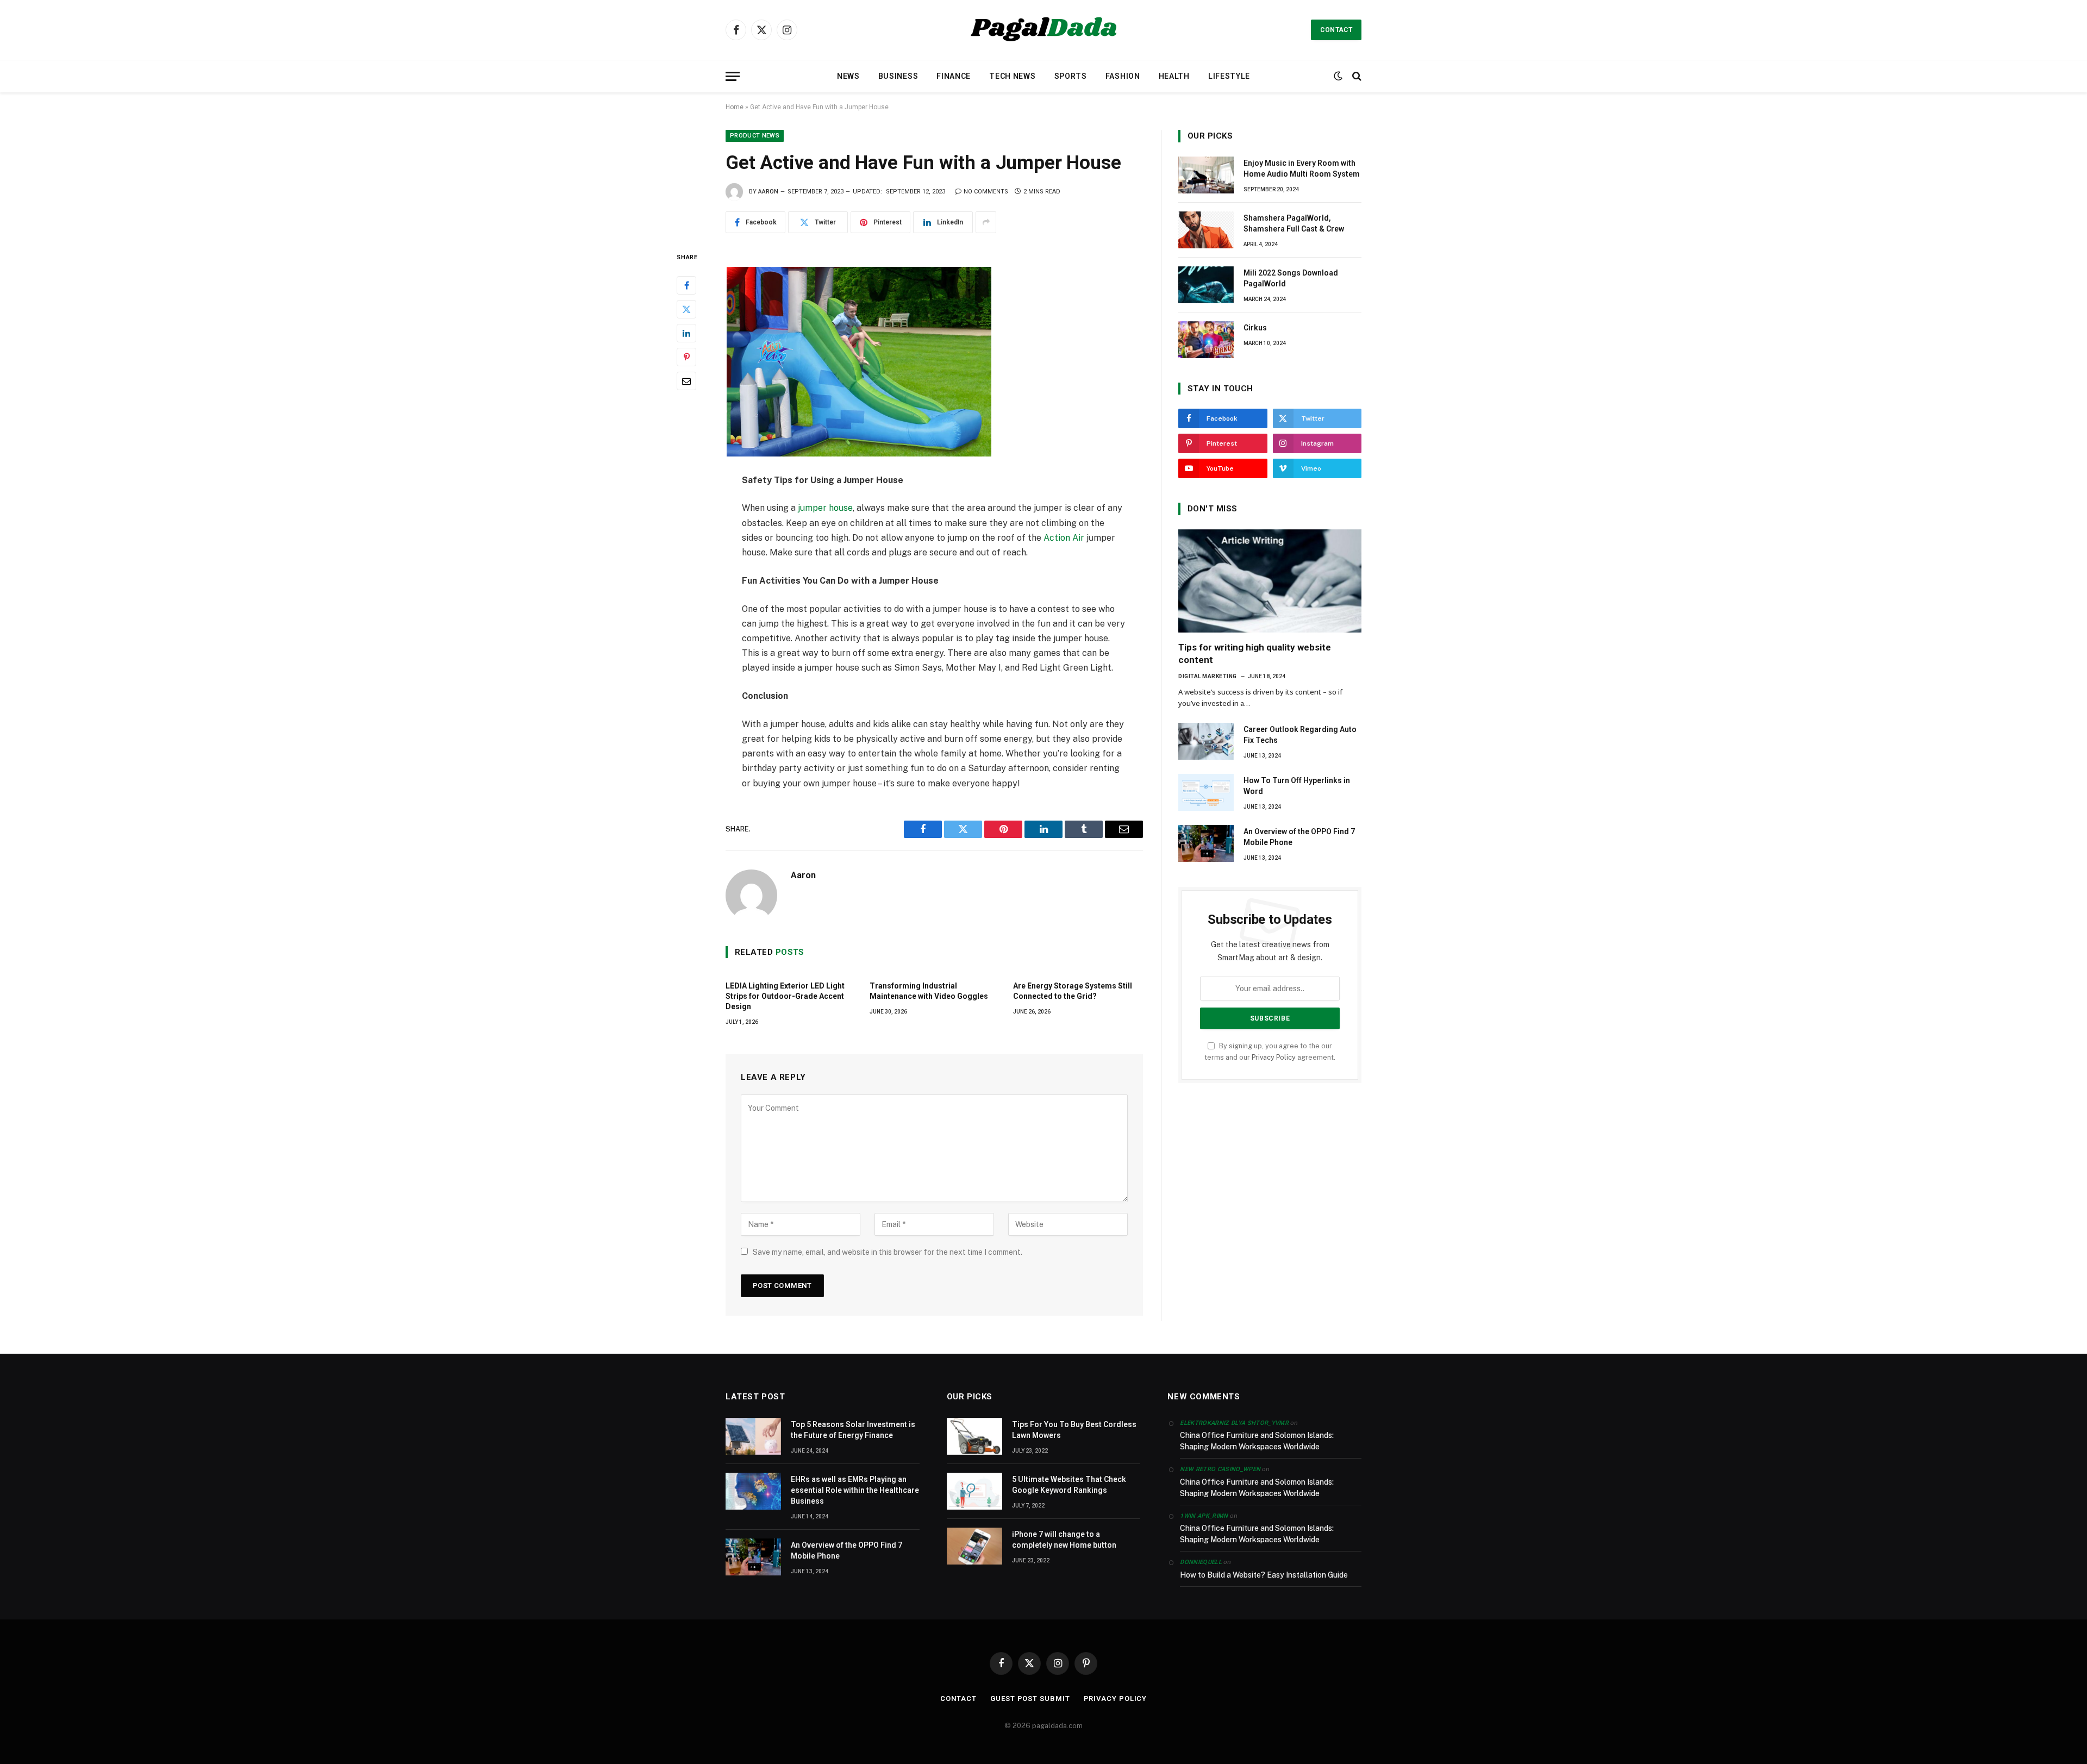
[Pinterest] (686, 356)
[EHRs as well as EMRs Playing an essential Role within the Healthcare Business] (753, 1491)
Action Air (1064, 538)
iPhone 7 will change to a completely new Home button (1064, 1540)
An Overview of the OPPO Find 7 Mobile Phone (1299, 837)
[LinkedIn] (686, 333)
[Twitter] (686, 309)
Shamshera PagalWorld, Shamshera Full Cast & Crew (1294, 223)
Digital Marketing (1208, 676)
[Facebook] (686, 285)
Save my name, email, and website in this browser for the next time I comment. (888, 1252)
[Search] (1356, 76)
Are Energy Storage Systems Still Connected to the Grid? (1073, 991)
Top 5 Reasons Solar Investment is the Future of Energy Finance (853, 1430)
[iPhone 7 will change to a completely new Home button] (974, 1546)
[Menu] (733, 76)
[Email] (686, 380)
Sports (1071, 76)
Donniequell (1201, 1562)
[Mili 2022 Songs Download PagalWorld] (1206, 285)
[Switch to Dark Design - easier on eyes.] (1338, 76)
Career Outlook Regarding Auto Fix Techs (1300, 735)
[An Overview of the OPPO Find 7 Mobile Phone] (1206, 843)
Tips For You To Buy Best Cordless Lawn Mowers (1074, 1430)
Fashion (1123, 76)
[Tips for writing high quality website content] (1270, 581)
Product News (755, 136)
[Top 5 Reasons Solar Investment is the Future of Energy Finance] (753, 1436)
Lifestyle (1229, 76)
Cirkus (1255, 328)
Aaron (768, 192)
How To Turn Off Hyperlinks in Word (1297, 786)
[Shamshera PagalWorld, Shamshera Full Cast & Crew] (1206, 230)
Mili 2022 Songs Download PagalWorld (1291, 278)
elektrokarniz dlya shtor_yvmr (1234, 1423)
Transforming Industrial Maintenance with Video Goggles (929, 991)
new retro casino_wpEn (1220, 1469)
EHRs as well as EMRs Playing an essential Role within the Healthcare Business (855, 1490)
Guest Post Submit (1030, 1699)
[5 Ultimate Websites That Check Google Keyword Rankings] (974, 1491)
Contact (1336, 30)
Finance (954, 76)
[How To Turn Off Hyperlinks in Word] (1206, 792)
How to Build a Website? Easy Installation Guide (1264, 1575)
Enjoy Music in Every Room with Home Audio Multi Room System (1302, 168)
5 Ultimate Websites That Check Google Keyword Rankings (1069, 1485)
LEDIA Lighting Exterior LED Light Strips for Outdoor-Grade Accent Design (785, 996)
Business (898, 76)
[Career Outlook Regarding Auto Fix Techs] (1206, 741)
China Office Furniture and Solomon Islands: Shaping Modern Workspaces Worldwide (1257, 1441)
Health (1174, 76)
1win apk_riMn (1204, 1516)
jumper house (825, 508)
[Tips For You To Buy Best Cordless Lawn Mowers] (974, 1436)
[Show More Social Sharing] (986, 222)
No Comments (986, 192)
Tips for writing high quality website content (1255, 653)
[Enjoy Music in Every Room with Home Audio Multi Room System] (1206, 175)
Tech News (1012, 76)
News (848, 76)
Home (735, 107)
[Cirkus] (1206, 340)
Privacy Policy (1274, 1057)
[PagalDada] (1043, 30)
